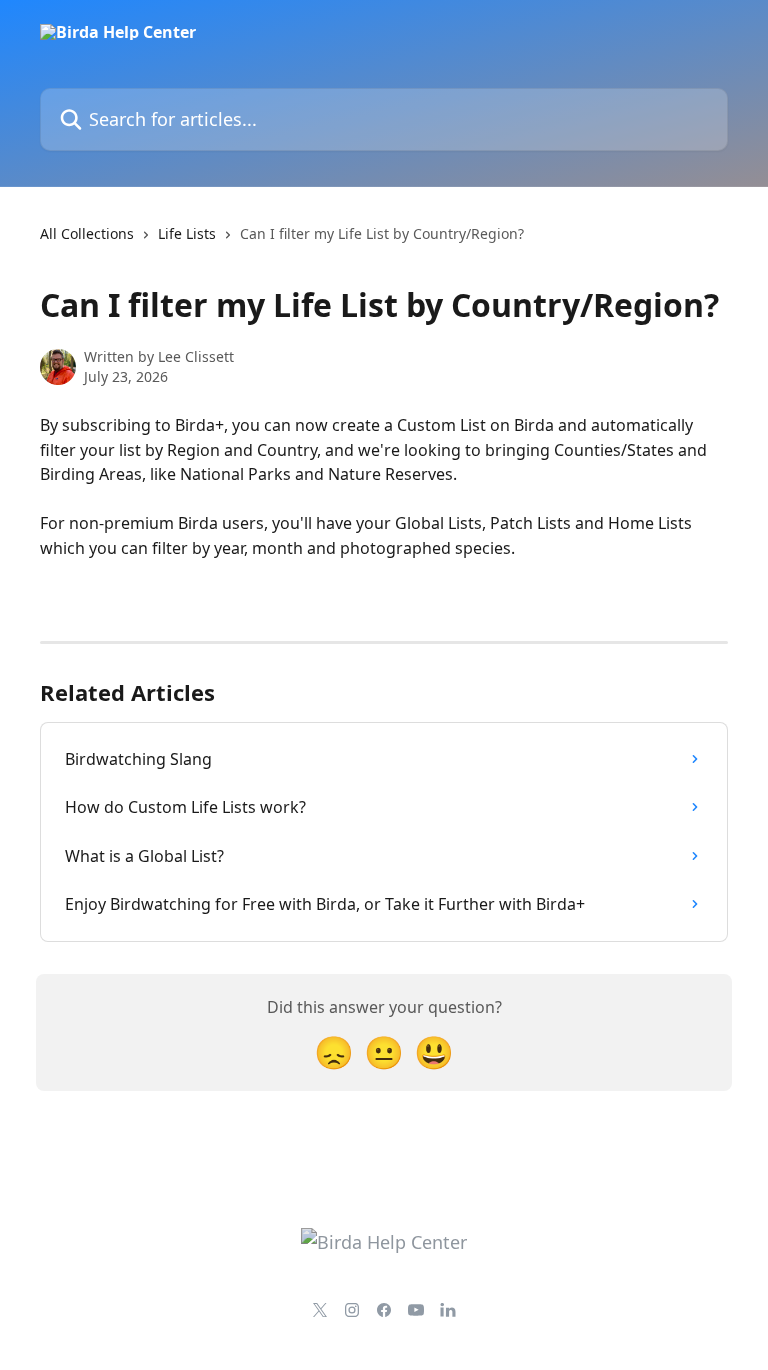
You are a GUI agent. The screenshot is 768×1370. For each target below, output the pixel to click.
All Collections (87, 233)
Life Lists (187, 233)
